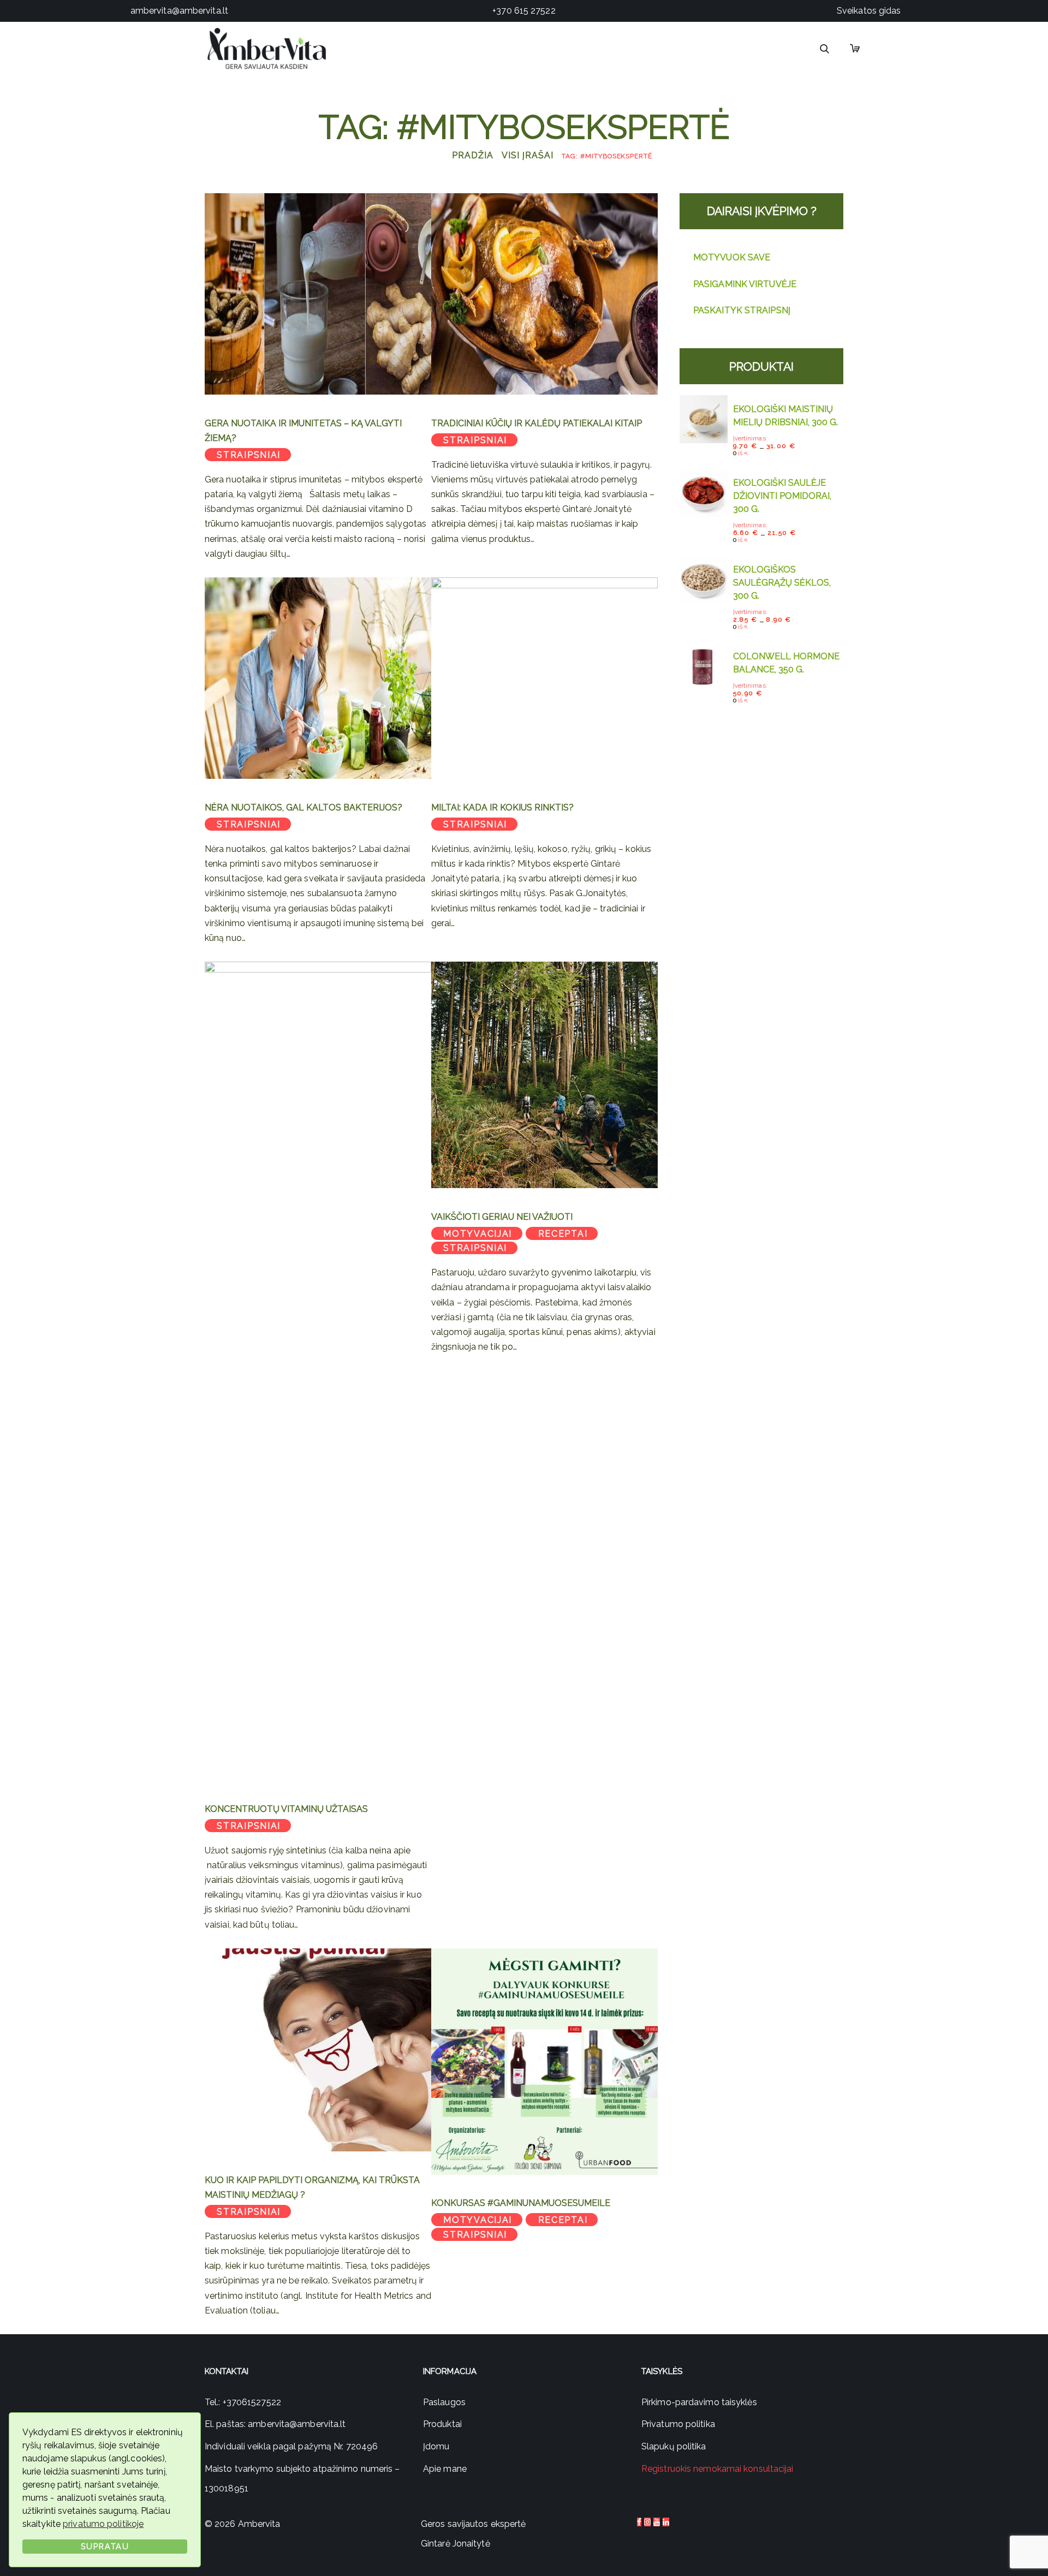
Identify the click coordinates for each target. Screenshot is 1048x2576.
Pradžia (473, 155)
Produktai (442, 2424)
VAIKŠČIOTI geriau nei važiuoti (502, 1217)
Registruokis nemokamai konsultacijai (717, 2469)
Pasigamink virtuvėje (745, 284)
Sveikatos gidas (869, 11)
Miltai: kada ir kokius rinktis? (502, 807)
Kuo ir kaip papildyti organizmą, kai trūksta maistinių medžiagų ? (312, 2187)
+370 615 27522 (524, 11)
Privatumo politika (678, 2424)
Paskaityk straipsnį (742, 310)
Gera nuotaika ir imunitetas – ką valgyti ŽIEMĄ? (303, 431)
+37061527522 (252, 2402)
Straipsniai (249, 455)
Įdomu (436, 2446)
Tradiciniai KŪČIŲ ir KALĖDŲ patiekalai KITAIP (537, 423)
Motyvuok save (732, 257)
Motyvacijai (478, 1234)
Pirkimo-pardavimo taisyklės (699, 2402)
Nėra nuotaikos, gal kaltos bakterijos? (303, 807)
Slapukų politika (674, 2446)
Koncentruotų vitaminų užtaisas (286, 1809)
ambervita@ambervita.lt (179, 11)
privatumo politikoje (103, 2524)
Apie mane (445, 2469)
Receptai (563, 1234)
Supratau (105, 2546)
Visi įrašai (527, 155)
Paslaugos (444, 2402)
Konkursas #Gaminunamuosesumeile (521, 2203)
